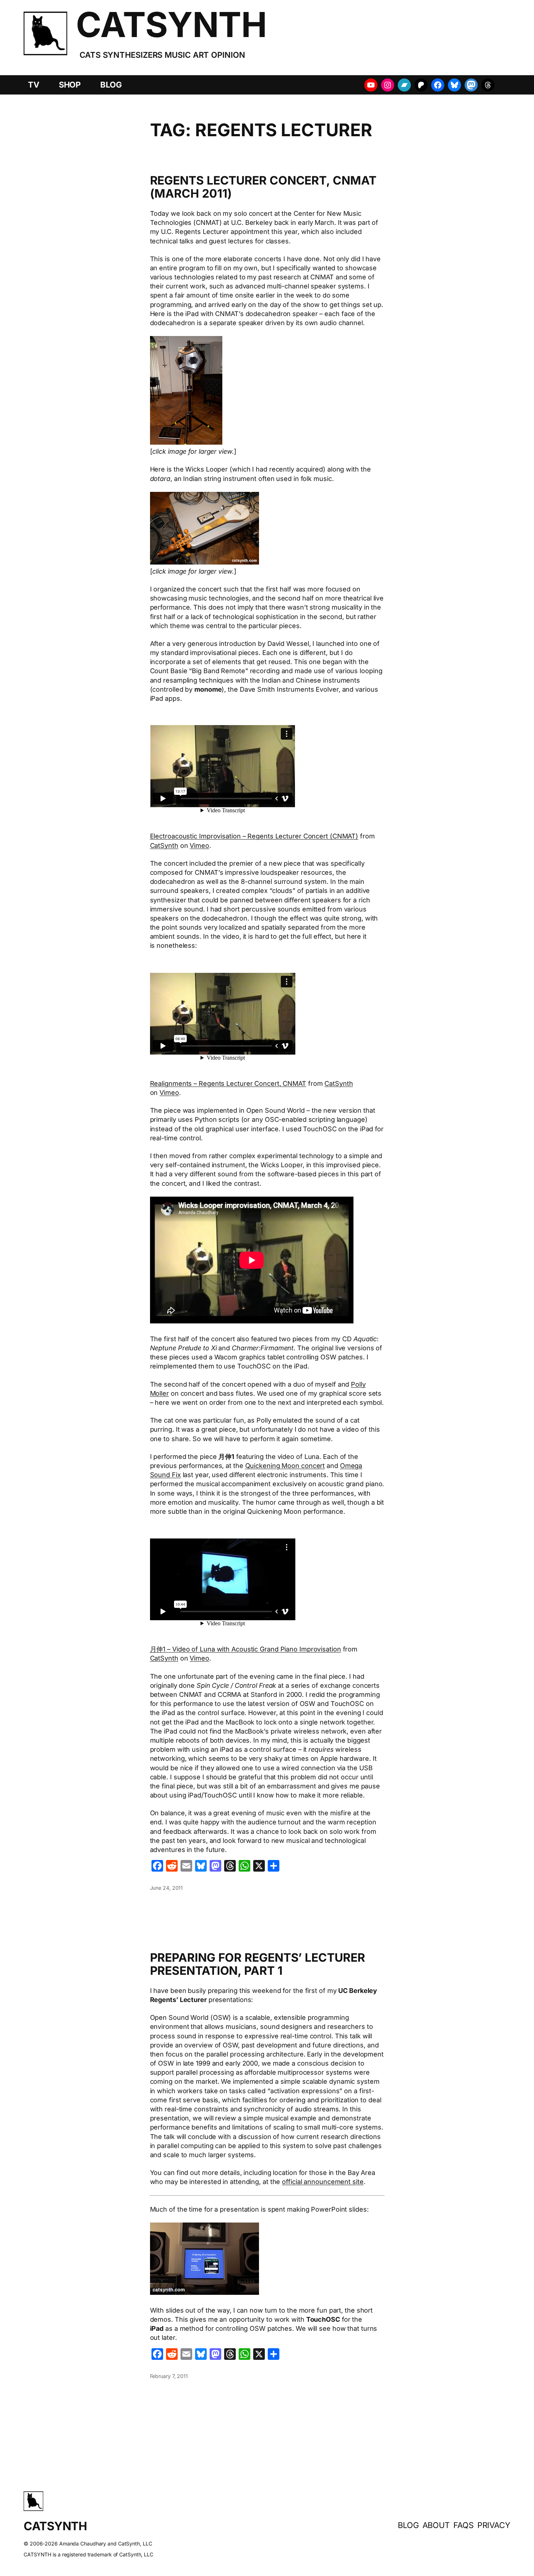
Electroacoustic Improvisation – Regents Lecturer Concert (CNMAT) (254, 836)
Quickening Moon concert (285, 1466)
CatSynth (164, 846)
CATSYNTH (171, 25)
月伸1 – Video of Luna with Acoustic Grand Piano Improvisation (246, 1649)
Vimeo (199, 846)
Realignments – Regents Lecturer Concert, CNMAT (228, 1083)
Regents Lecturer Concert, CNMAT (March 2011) (263, 187)
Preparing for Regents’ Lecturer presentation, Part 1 (258, 1964)
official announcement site (323, 2182)
